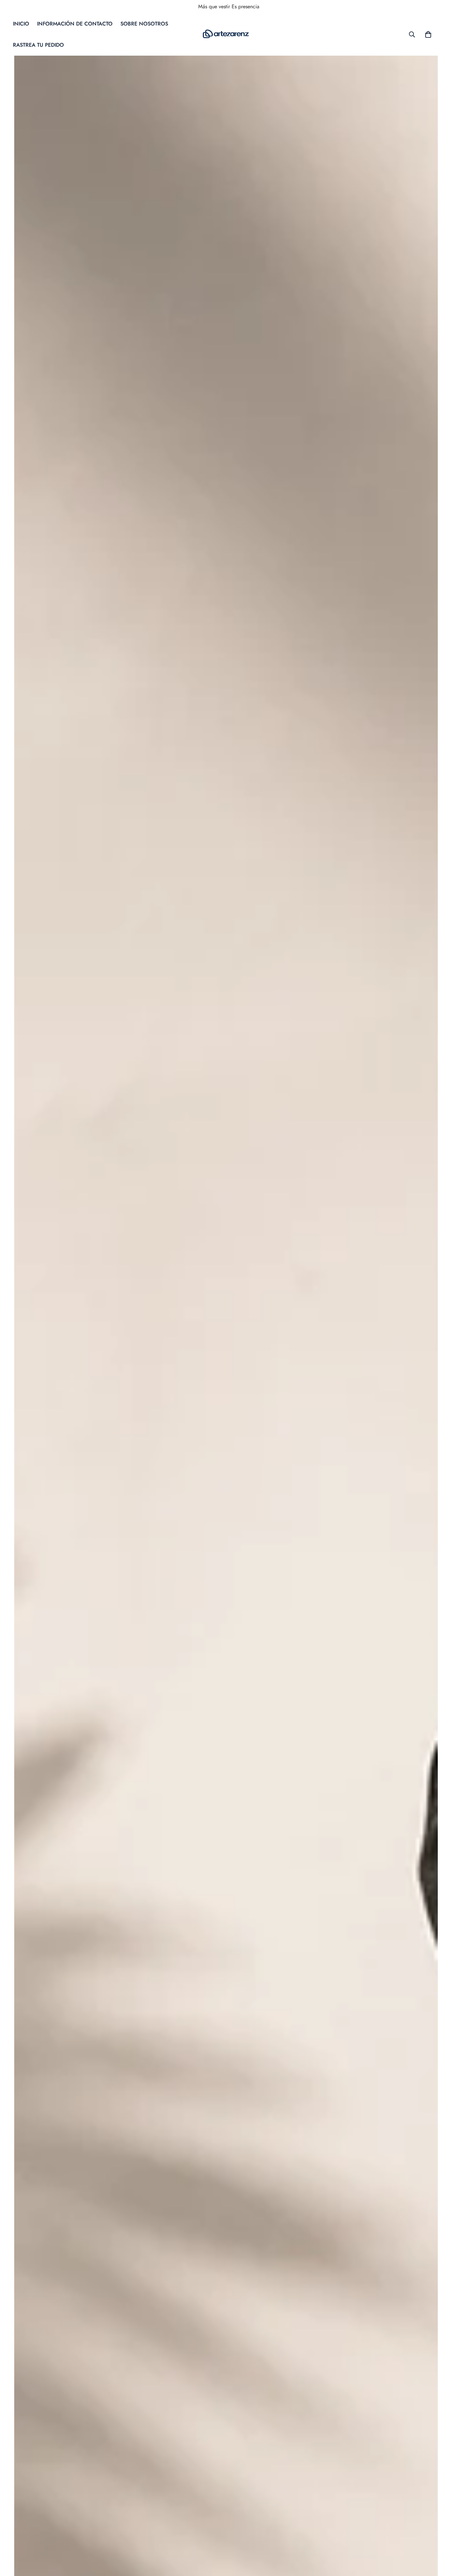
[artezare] (226, 34)
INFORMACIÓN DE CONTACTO (75, 24)
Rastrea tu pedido (38, 45)
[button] (428, 34)
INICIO (21, 24)
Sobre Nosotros (144, 24)
